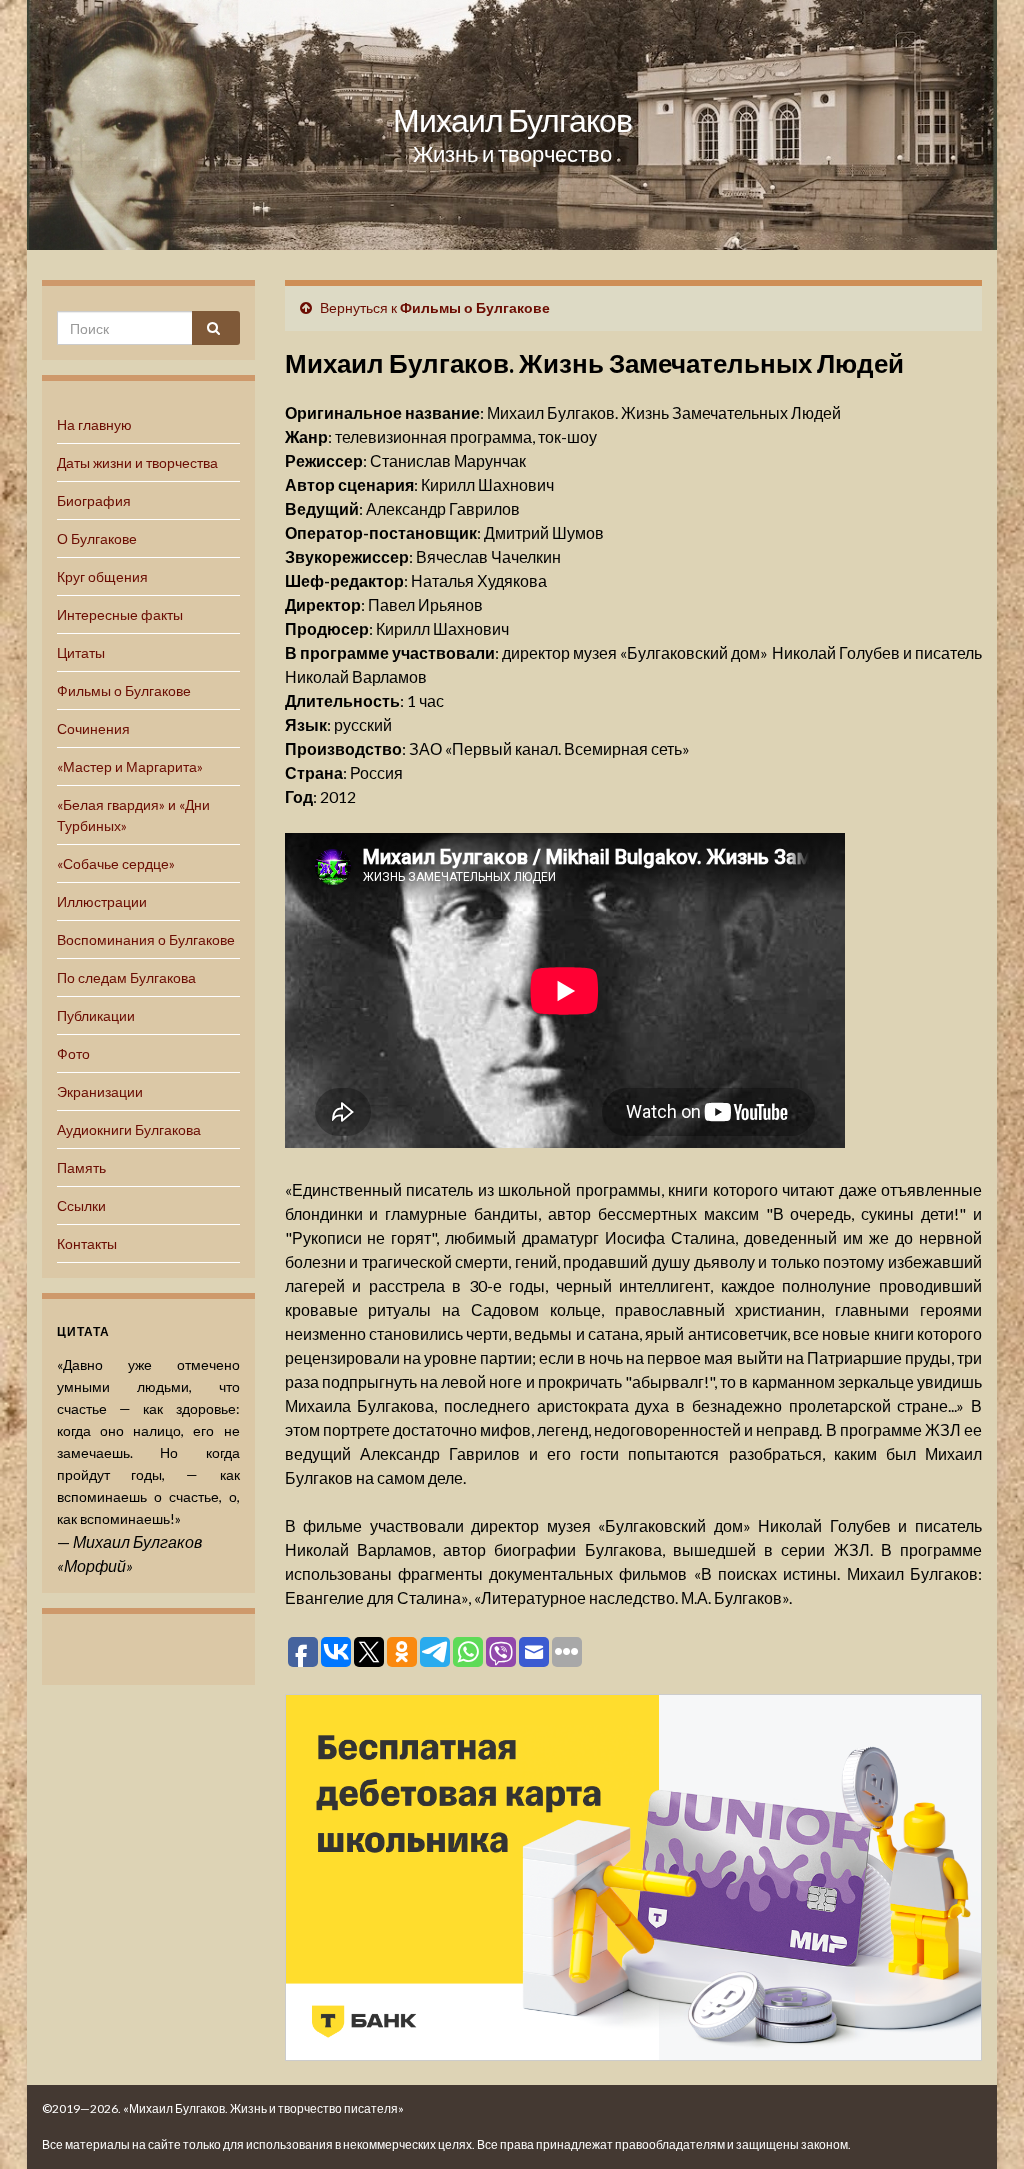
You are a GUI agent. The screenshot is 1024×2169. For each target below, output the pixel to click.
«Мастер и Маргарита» (130, 766)
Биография (94, 500)
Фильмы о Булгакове (124, 690)
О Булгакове (97, 538)
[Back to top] (979, 2124)
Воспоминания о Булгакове (146, 939)
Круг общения (102, 576)
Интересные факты (120, 614)
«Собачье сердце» (116, 863)
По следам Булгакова (126, 977)
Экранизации (100, 1091)
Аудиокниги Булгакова (129, 1129)
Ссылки (81, 1205)
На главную (94, 424)
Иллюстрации (102, 901)
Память (81, 1167)
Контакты (87, 1243)
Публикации (96, 1015)
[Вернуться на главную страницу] (512, 125)
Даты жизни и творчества (137, 462)
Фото (73, 1053)
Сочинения (93, 728)
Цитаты (81, 652)
